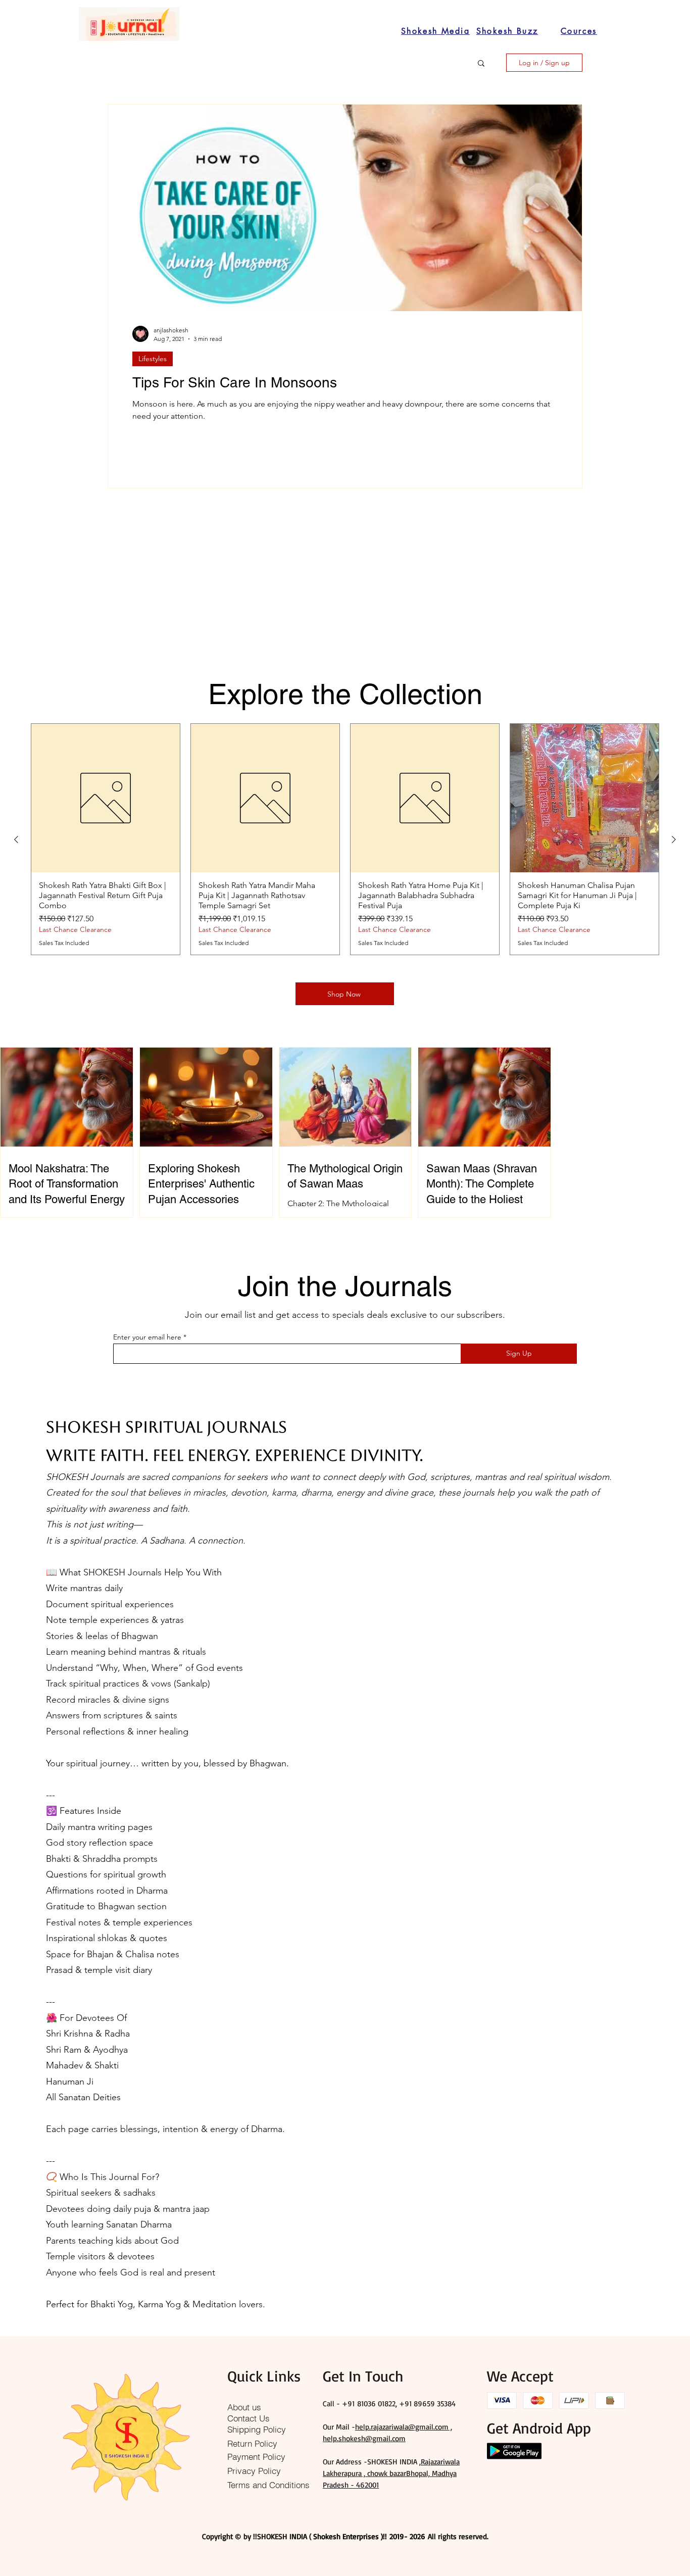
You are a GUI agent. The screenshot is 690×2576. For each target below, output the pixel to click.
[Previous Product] (16, 839)
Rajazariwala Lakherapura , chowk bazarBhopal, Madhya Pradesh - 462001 (391, 2473)
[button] (481, 64)
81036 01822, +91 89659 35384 (406, 2404)
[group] (345, 839)
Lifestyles (153, 359)
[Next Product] (674, 839)
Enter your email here (147, 1337)
